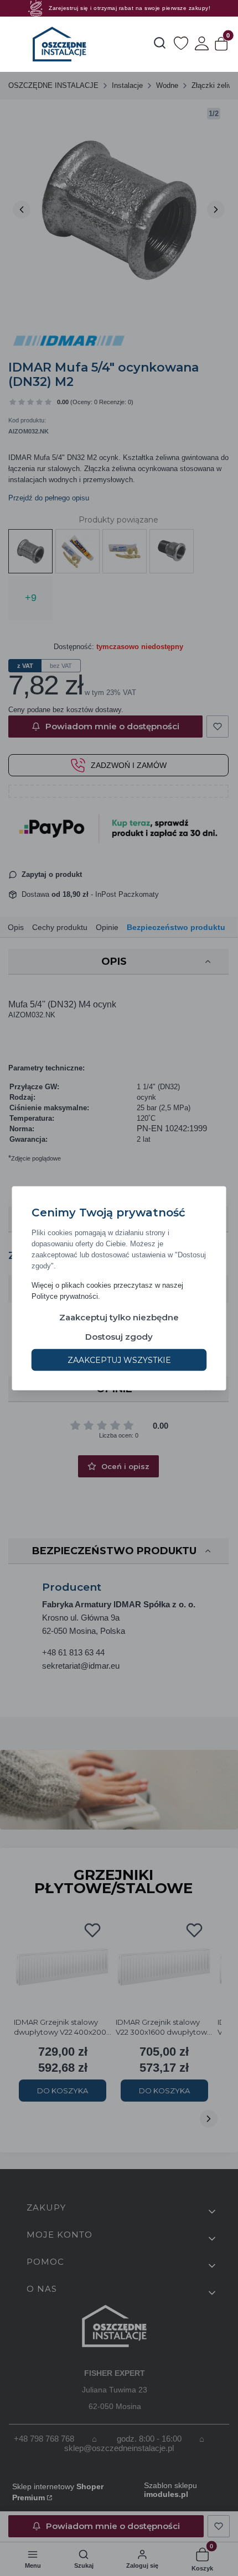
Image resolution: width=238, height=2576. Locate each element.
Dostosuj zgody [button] (119, 1336)
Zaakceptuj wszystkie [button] (119, 1360)
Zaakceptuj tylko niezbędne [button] (119, 1317)
